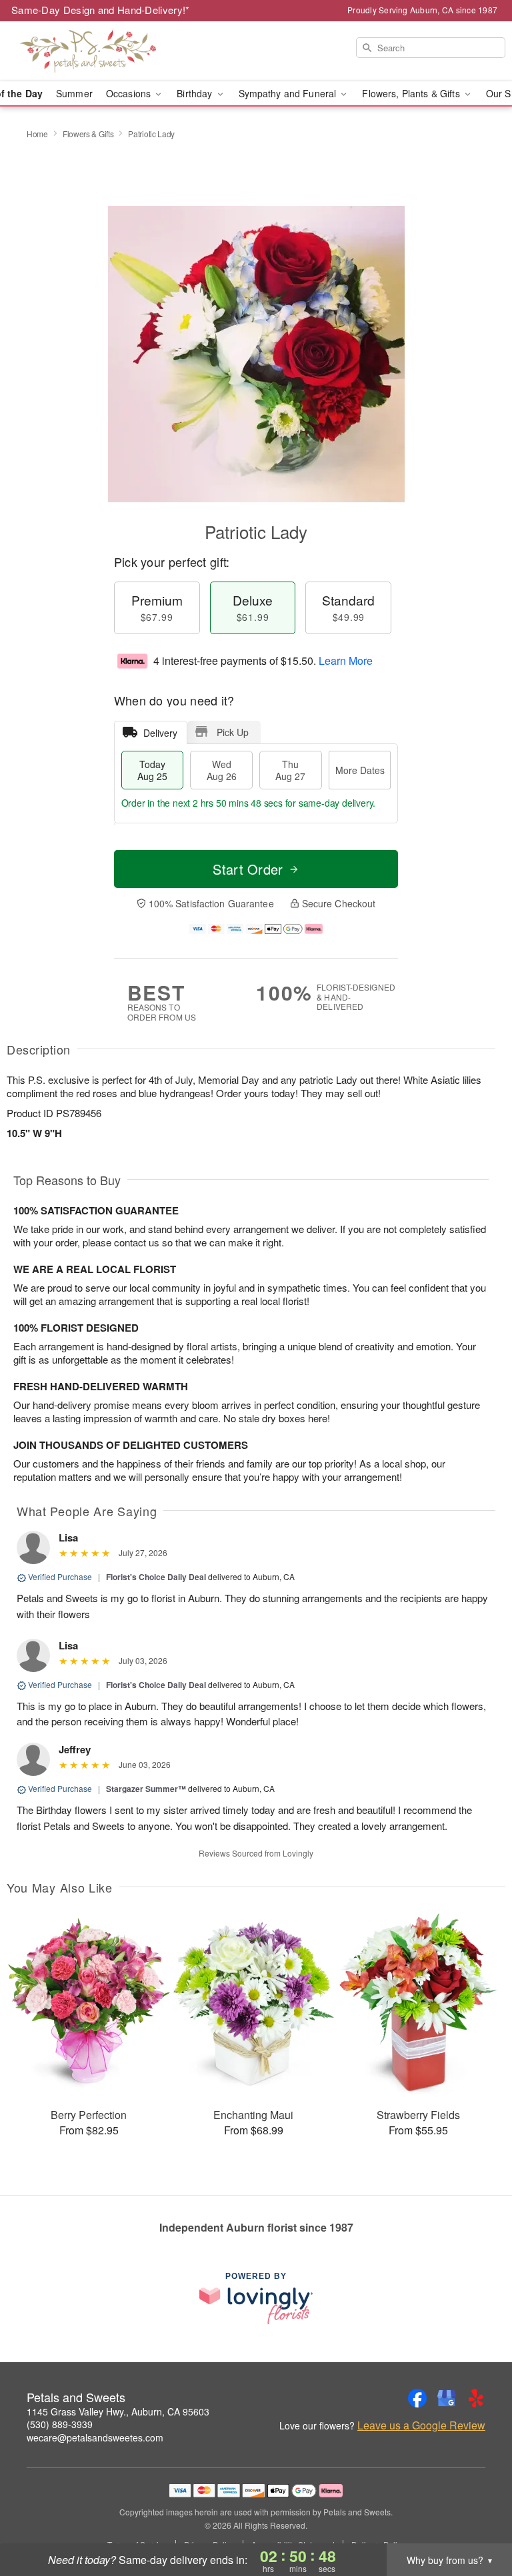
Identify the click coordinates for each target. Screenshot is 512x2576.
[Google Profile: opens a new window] (447, 2398)
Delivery (160, 733)
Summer (74, 93)
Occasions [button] (130, 93)
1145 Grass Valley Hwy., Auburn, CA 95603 (118, 2411)
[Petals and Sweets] (88, 51)
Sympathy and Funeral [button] (289, 93)
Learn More (346, 660)
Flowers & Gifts (88, 134)
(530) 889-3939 (60, 2424)
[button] (477, 2519)
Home (37, 134)
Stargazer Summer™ (146, 1789)
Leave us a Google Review (421, 2425)
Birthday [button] (196, 93)
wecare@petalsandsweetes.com (95, 2437)
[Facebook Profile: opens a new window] (417, 2398)
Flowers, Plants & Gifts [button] (412, 93)
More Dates (360, 770)
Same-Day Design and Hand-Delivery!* (101, 10)
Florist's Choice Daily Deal (156, 1577)
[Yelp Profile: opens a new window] (476, 2398)
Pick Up (233, 732)
